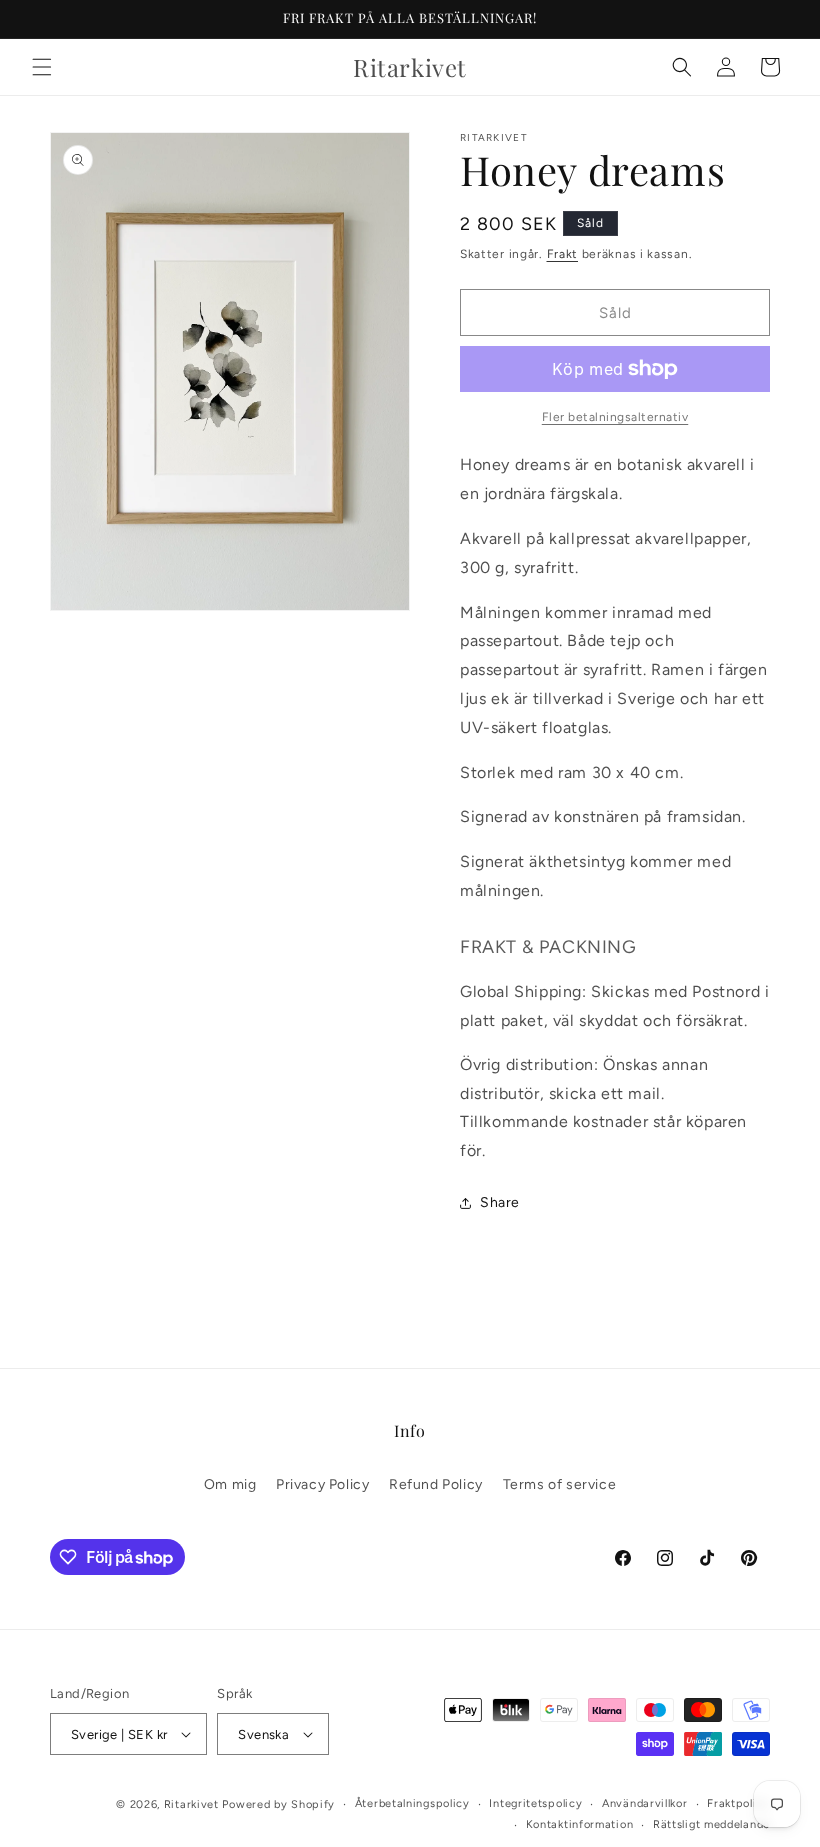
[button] (42, 67)
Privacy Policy (322, 1484)
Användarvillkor (645, 1803)
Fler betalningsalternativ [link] (615, 417)
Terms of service (560, 1484)
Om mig (230, 1484)
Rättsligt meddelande (711, 1824)
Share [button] (500, 1202)
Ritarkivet (191, 1804)
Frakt (563, 254)
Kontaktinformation (580, 1824)
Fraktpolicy (738, 1803)
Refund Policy (436, 1484)
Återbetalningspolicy (412, 1803)
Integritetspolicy (535, 1803)
